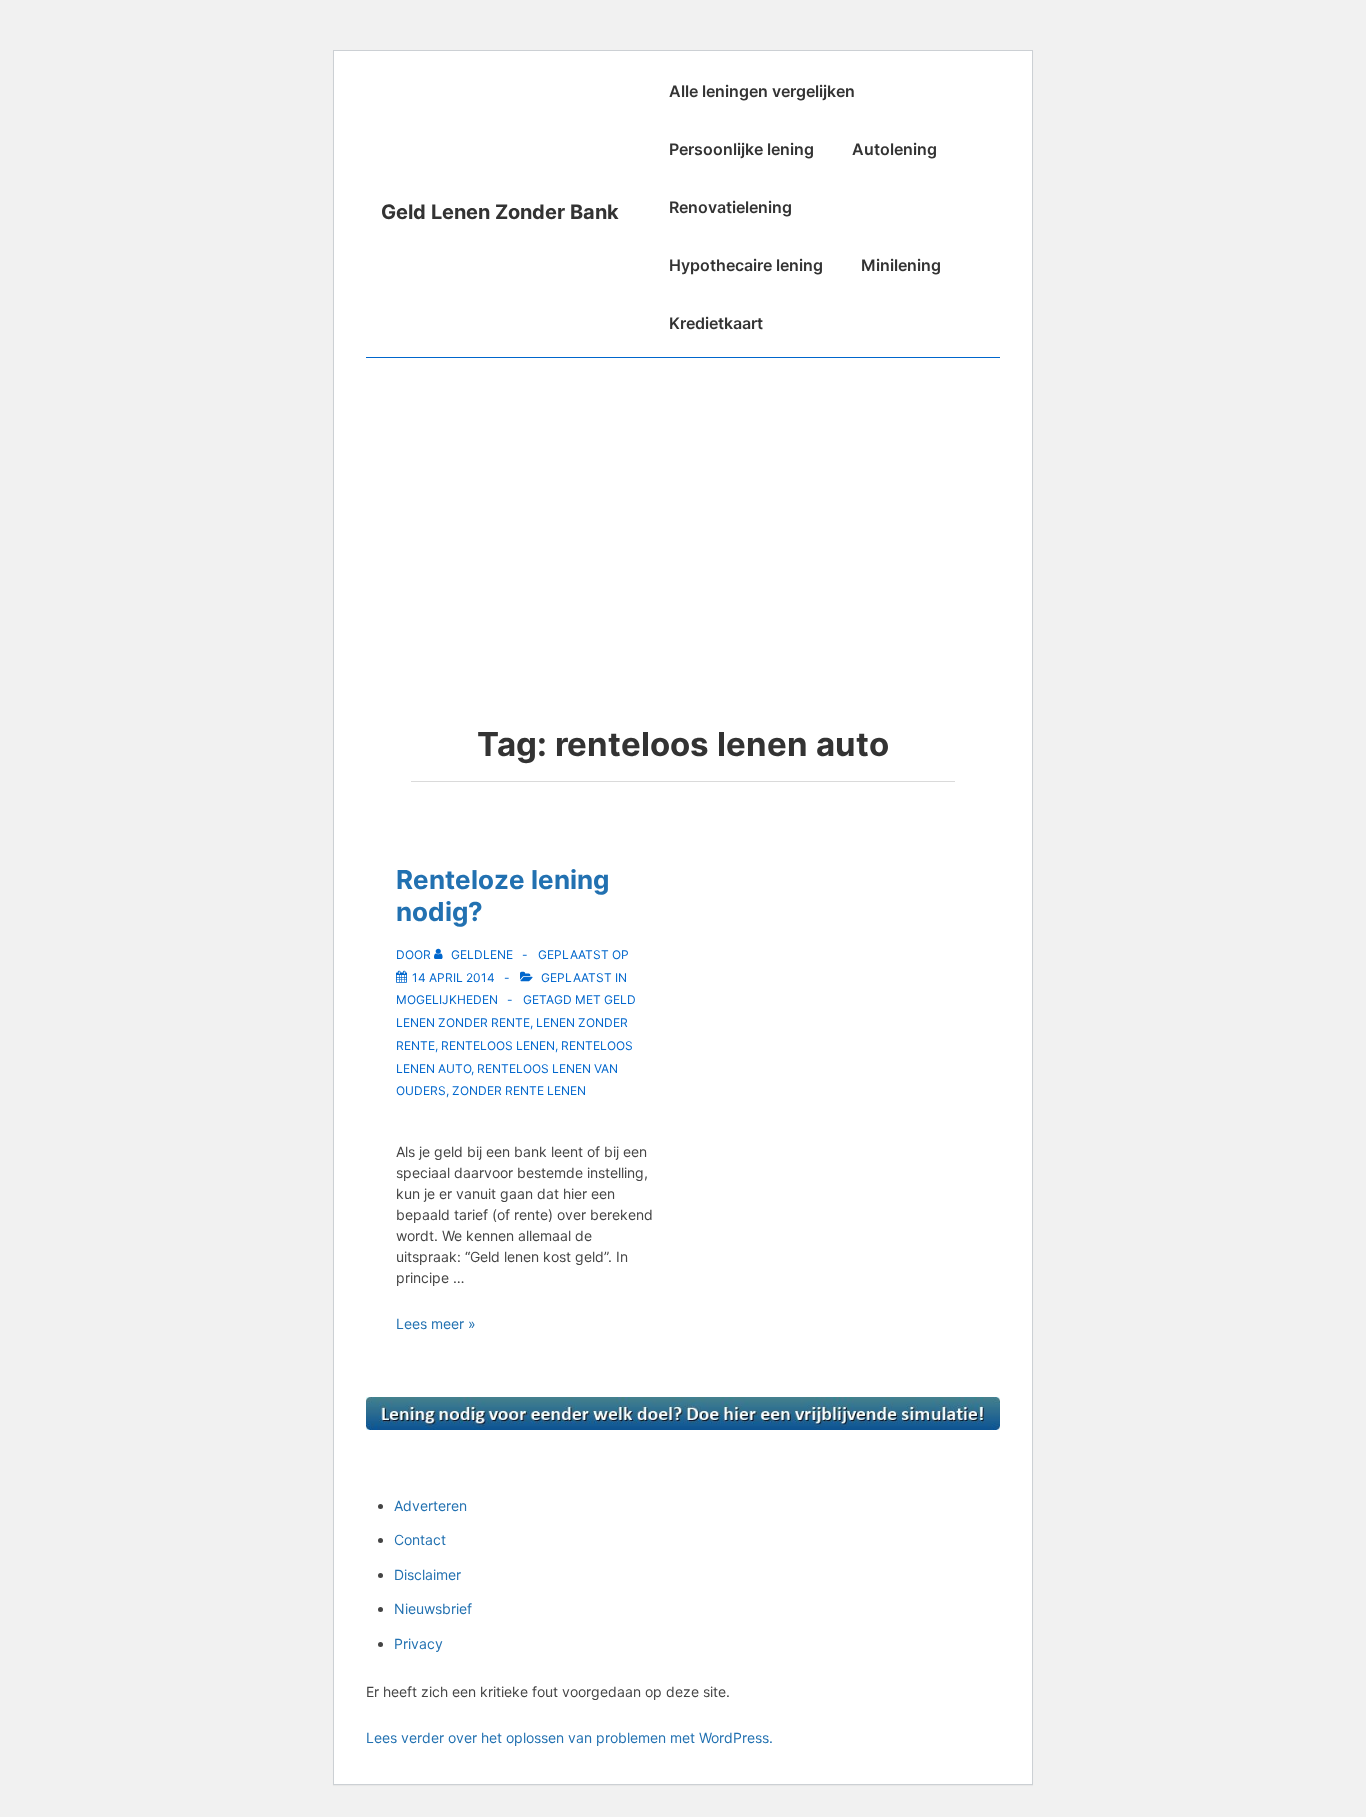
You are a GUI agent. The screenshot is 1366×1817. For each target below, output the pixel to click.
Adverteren (430, 1505)
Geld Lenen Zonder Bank (500, 212)
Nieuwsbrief (433, 1608)
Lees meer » (436, 1323)
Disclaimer (427, 1574)
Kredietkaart (716, 323)
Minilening (901, 265)
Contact (420, 1539)
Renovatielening (730, 207)
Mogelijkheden (447, 999)
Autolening (894, 149)
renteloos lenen (498, 1045)
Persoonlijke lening (741, 149)
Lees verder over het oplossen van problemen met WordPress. (569, 1737)
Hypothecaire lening (746, 265)
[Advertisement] (683, 508)
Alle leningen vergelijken (762, 91)
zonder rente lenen (519, 1090)
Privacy (418, 1643)
